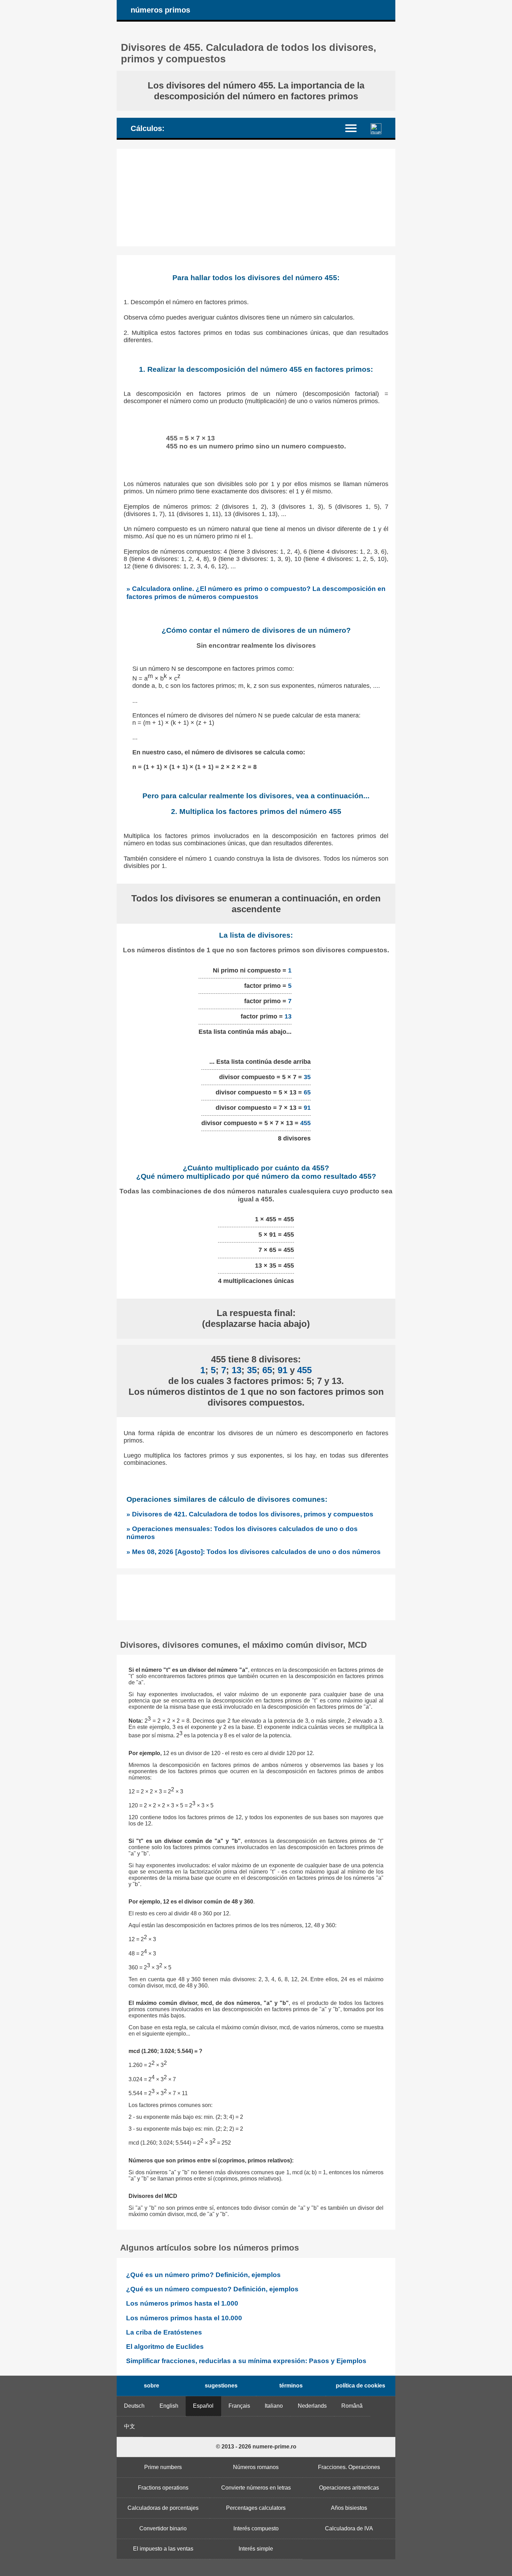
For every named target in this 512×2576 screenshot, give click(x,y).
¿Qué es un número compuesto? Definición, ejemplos (212, 2289)
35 (307, 1077)
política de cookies (360, 2386)
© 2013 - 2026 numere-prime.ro (256, 2447)
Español (203, 2406)
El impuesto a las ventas (163, 2549)
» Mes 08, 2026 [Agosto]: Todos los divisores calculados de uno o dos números (254, 1552)
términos (291, 2386)
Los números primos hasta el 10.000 (184, 2318)
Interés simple (256, 2549)
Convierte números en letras (256, 2488)
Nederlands (312, 2406)
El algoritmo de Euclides (165, 2347)
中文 (130, 2426)
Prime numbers (163, 2467)
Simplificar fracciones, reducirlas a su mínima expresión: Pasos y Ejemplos (246, 2361)
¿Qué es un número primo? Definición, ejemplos (203, 2275)
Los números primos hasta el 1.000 (182, 2303)
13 (288, 1016)
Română (352, 2406)
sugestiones (221, 2386)
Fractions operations (163, 2488)
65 (307, 1092)
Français (239, 2406)
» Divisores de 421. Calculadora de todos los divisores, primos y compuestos (250, 1514)
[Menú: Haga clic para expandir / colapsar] (355, 128)
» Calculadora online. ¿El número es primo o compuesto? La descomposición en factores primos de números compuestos (256, 593)
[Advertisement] (256, 198)
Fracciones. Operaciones (349, 2467)
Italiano (274, 2406)
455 (305, 1123)
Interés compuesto (256, 2528)
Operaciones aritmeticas (349, 2488)
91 (307, 1108)
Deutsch (134, 2406)
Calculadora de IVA (349, 2528)
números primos (160, 10)
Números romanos (256, 2467)
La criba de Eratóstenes (164, 2332)
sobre (152, 2386)
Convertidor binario (163, 2528)
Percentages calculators (256, 2508)
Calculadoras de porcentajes (163, 2508)
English (169, 2406)
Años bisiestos (349, 2508)
